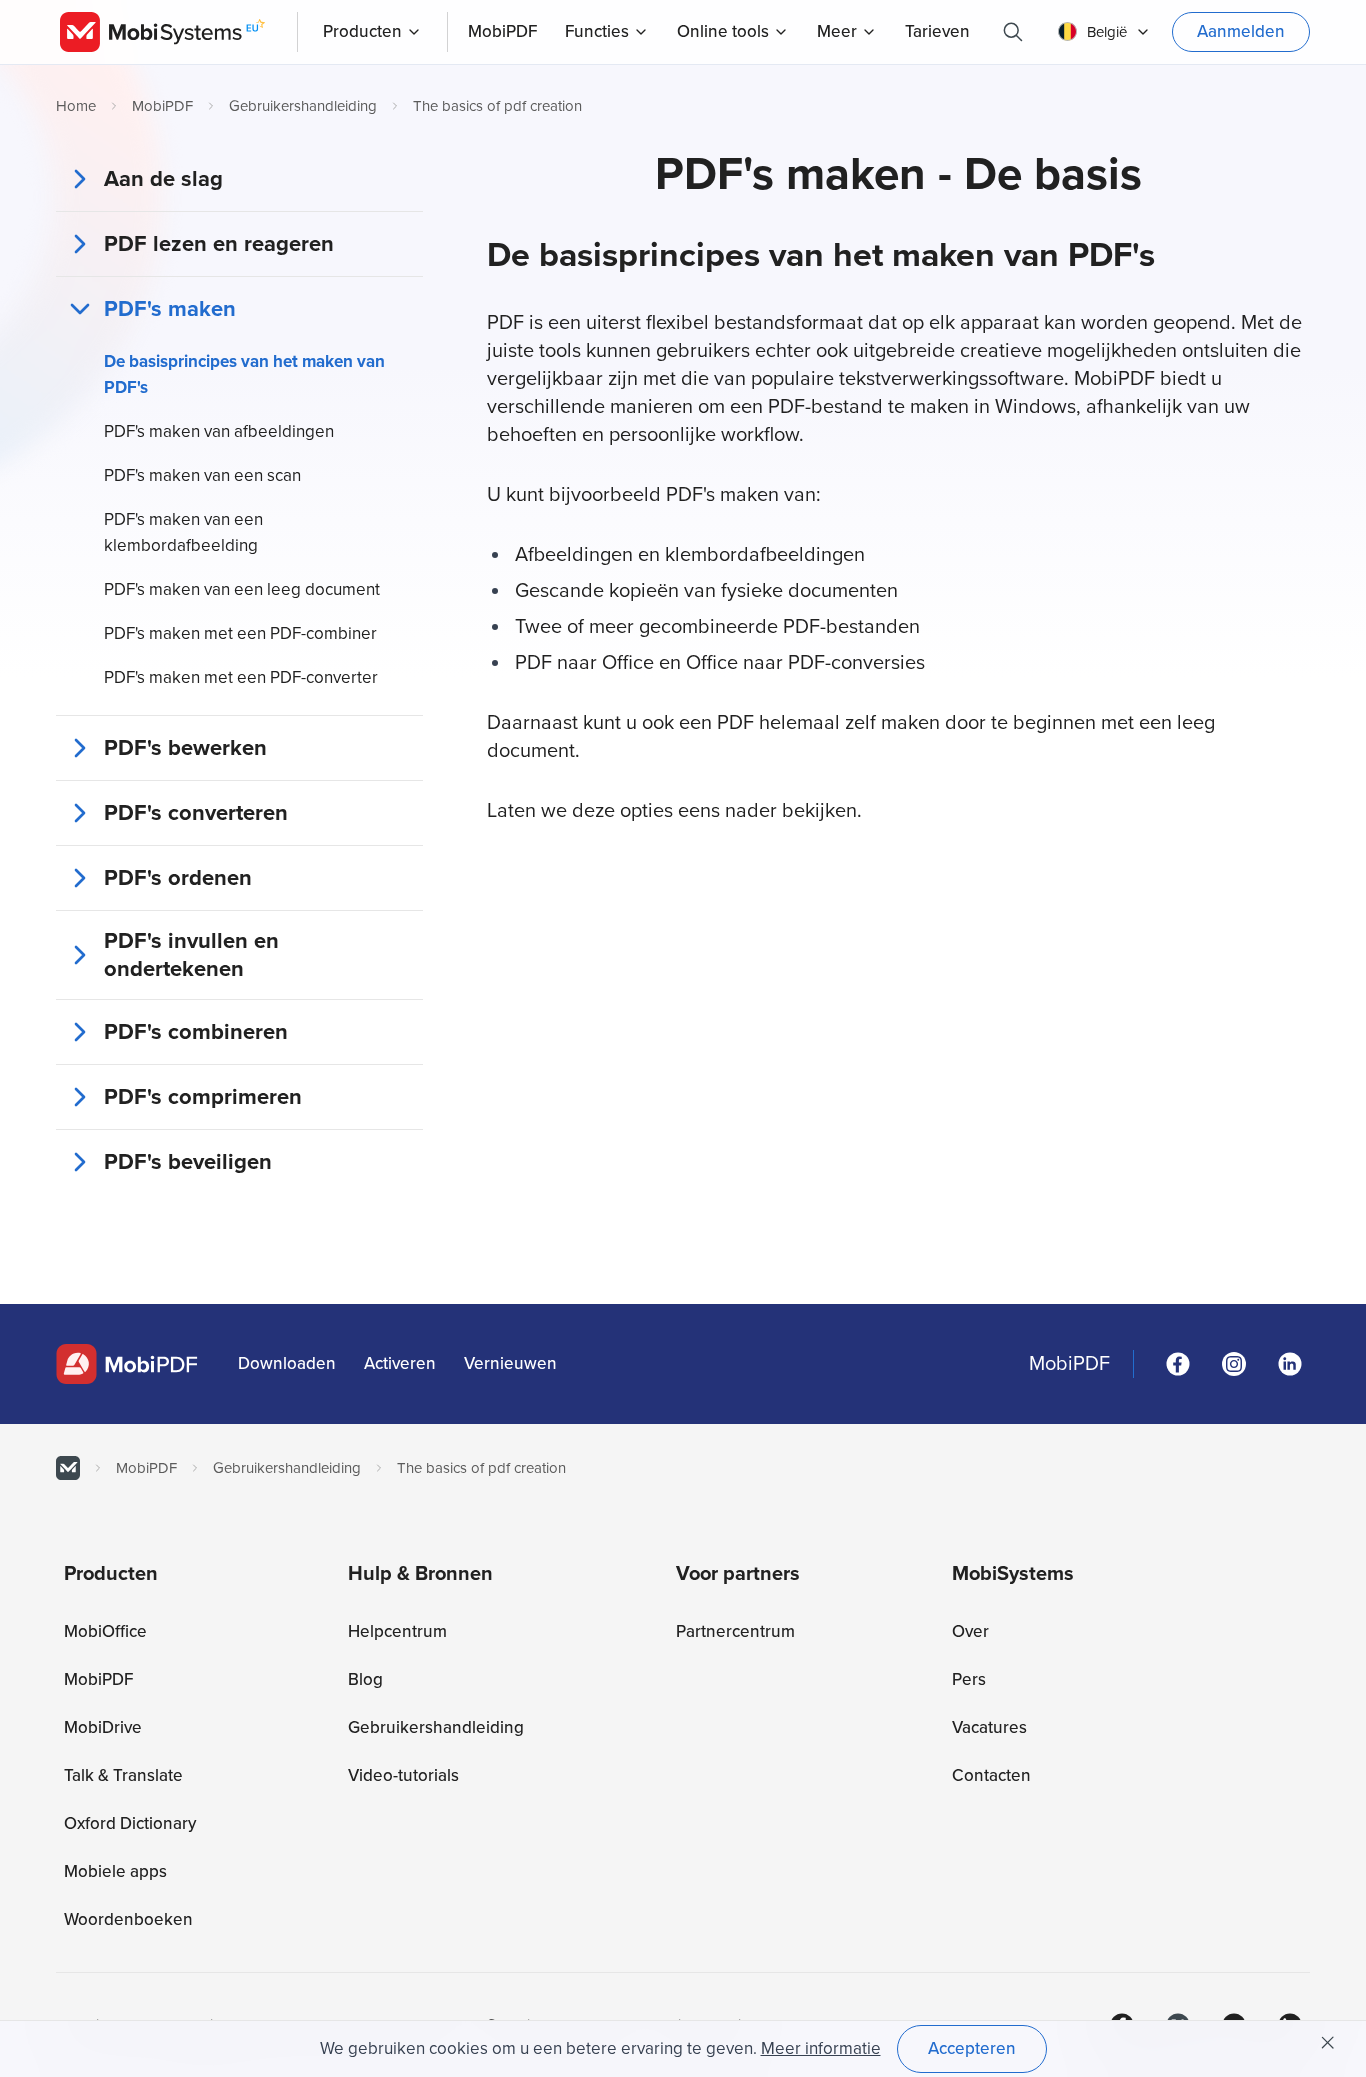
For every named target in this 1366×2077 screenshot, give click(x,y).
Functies (597, 31)
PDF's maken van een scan (202, 475)
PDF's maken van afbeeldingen (219, 431)
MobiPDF (162, 106)
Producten (362, 31)
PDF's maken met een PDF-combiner (240, 633)
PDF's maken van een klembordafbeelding (183, 532)
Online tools (723, 31)
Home (76, 106)
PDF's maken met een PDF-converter (241, 677)
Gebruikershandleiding (303, 106)
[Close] (1328, 2043)
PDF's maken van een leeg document (242, 589)
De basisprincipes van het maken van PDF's (244, 374)
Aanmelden (1241, 31)
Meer (837, 31)
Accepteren (972, 2048)
